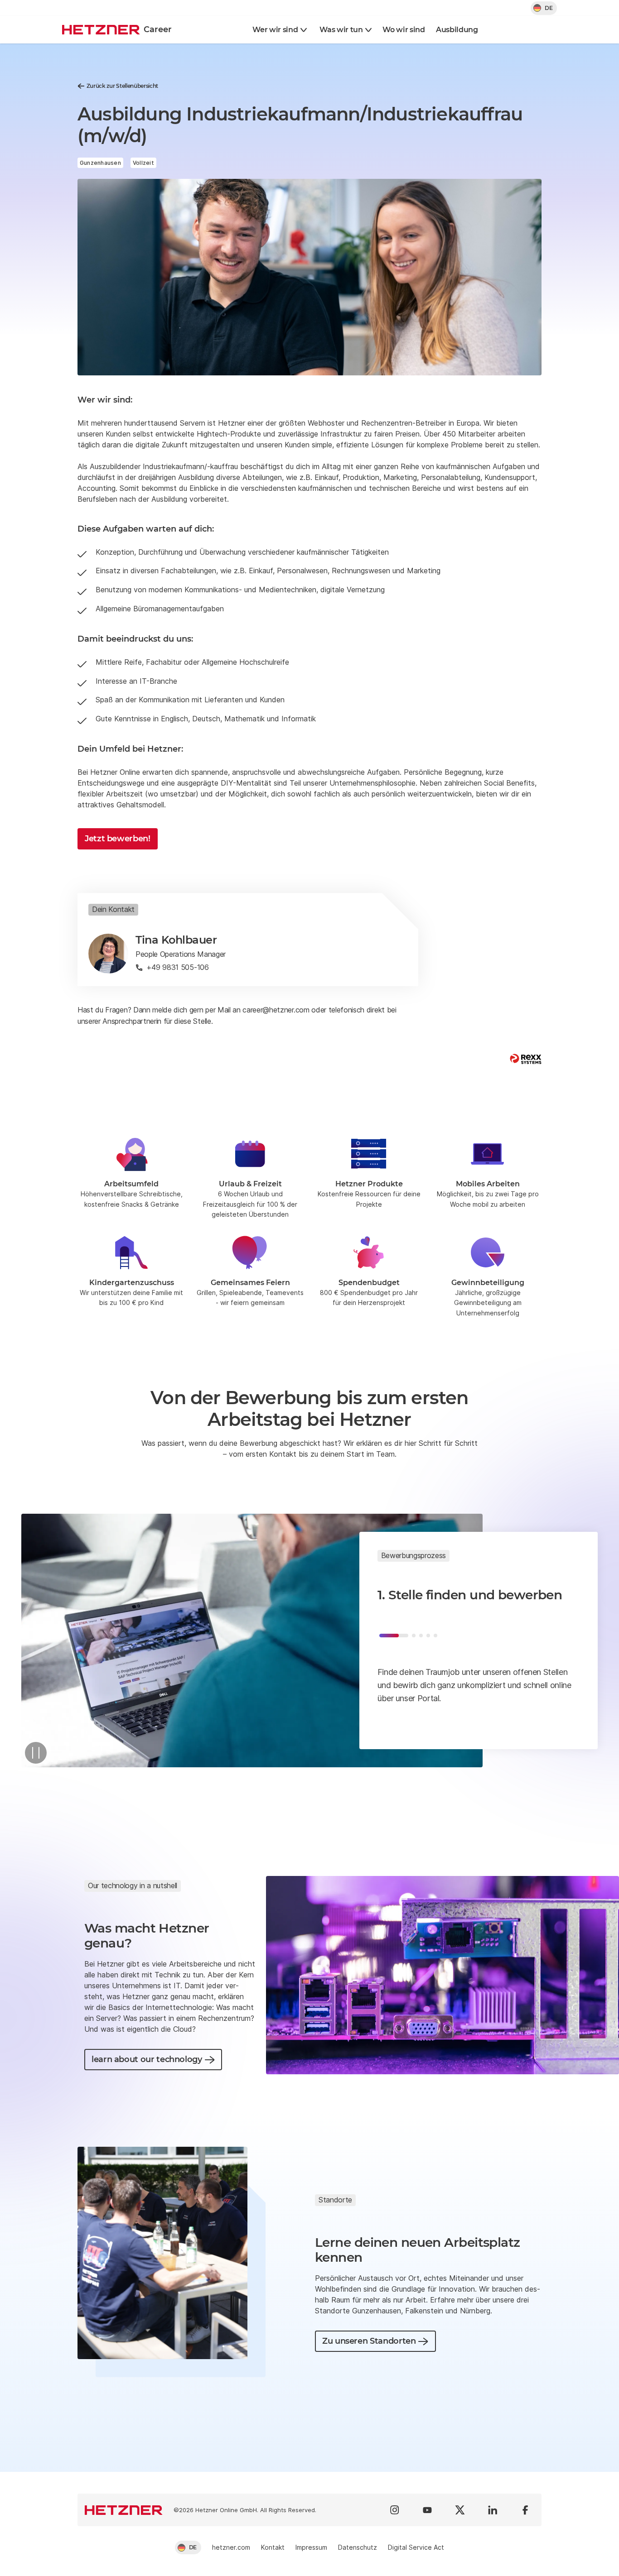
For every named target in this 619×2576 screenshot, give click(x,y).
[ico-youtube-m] (427, 2510)
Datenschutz (358, 2547)
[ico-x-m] (460, 2510)
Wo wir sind (404, 30)
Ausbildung (457, 30)
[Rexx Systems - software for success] (526, 1059)
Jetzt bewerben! (118, 839)
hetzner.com (231, 2547)
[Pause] (36, 1753)
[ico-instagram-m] (395, 2510)
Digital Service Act (416, 2547)
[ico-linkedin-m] (493, 2510)
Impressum (311, 2547)
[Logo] (124, 2510)
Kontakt (273, 2547)
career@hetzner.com (276, 1010)
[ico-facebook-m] (525, 2510)
